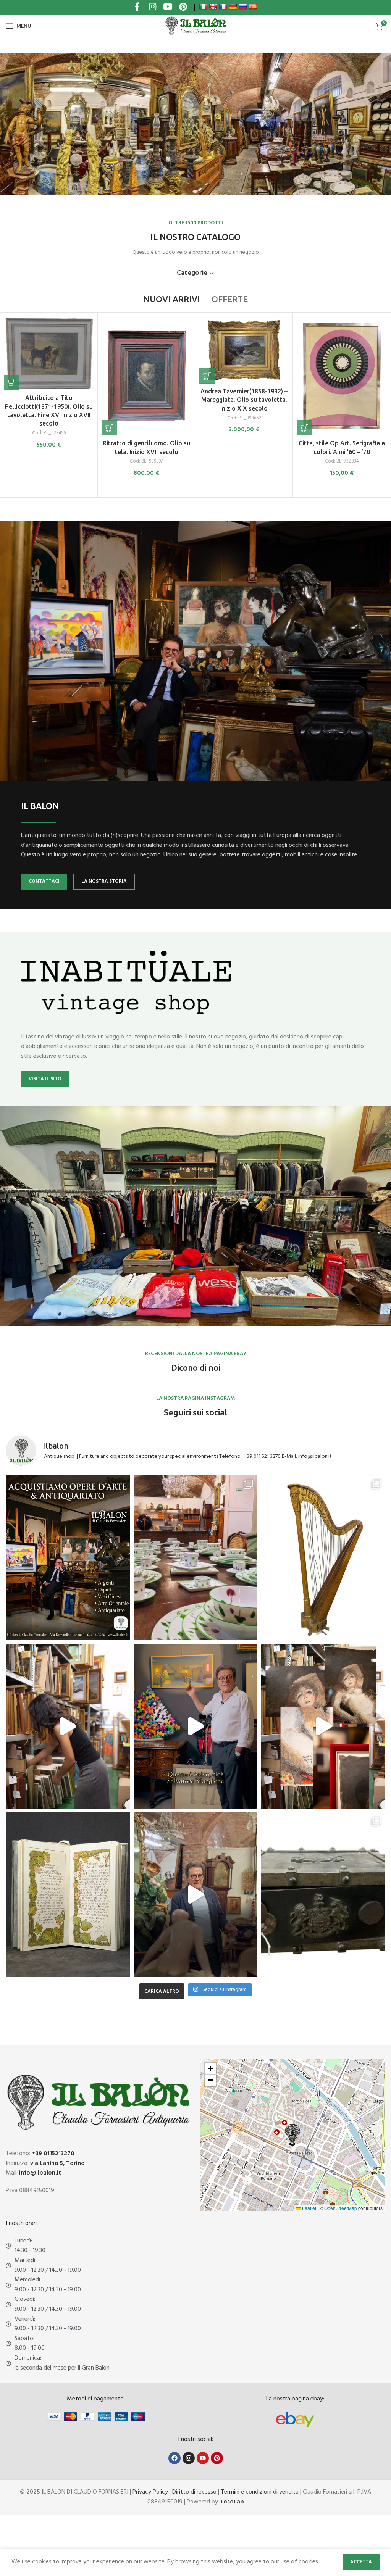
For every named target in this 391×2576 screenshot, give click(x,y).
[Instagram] (189, 2458)
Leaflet (309, 2208)
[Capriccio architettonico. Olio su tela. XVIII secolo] (341, 350)
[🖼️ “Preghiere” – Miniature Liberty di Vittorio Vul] (68, 1895)
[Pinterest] (217, 2458)
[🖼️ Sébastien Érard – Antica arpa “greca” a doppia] (323, 1557)
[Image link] (295, 2420)
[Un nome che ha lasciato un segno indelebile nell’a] (196, 1726)
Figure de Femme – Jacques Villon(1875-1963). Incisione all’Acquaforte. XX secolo (244, 452)
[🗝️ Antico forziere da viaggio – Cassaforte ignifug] (323, 1895)
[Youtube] (203, 2458)
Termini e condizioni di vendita (260, 2492)
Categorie (192, 273)
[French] (223, 6)
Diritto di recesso (194, 2492)
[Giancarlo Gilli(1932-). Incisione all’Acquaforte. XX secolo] (146, 376)
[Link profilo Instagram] (152, 7)
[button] (12, 428)
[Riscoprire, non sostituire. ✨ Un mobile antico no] (196, 1895)
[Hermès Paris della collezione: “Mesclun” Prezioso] (196, 1557)
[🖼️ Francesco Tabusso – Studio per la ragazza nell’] (323, 1726)
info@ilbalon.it (40, 2173)
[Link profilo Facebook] (137, 7)
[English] (213, 6)
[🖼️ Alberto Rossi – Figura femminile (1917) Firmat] (68, 1726)
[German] (233, 6)
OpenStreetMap (341, 2208)
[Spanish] (253, 6)
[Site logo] (195, 26)
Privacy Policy (150, 2492)
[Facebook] (174, 2458)
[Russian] (243, 6)
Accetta (361, 2562)
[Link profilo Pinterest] (183, 7)
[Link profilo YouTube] (168, 7)
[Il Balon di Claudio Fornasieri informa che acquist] (68, 1557)
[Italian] (203, 6)
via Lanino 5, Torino (57, 2163)
